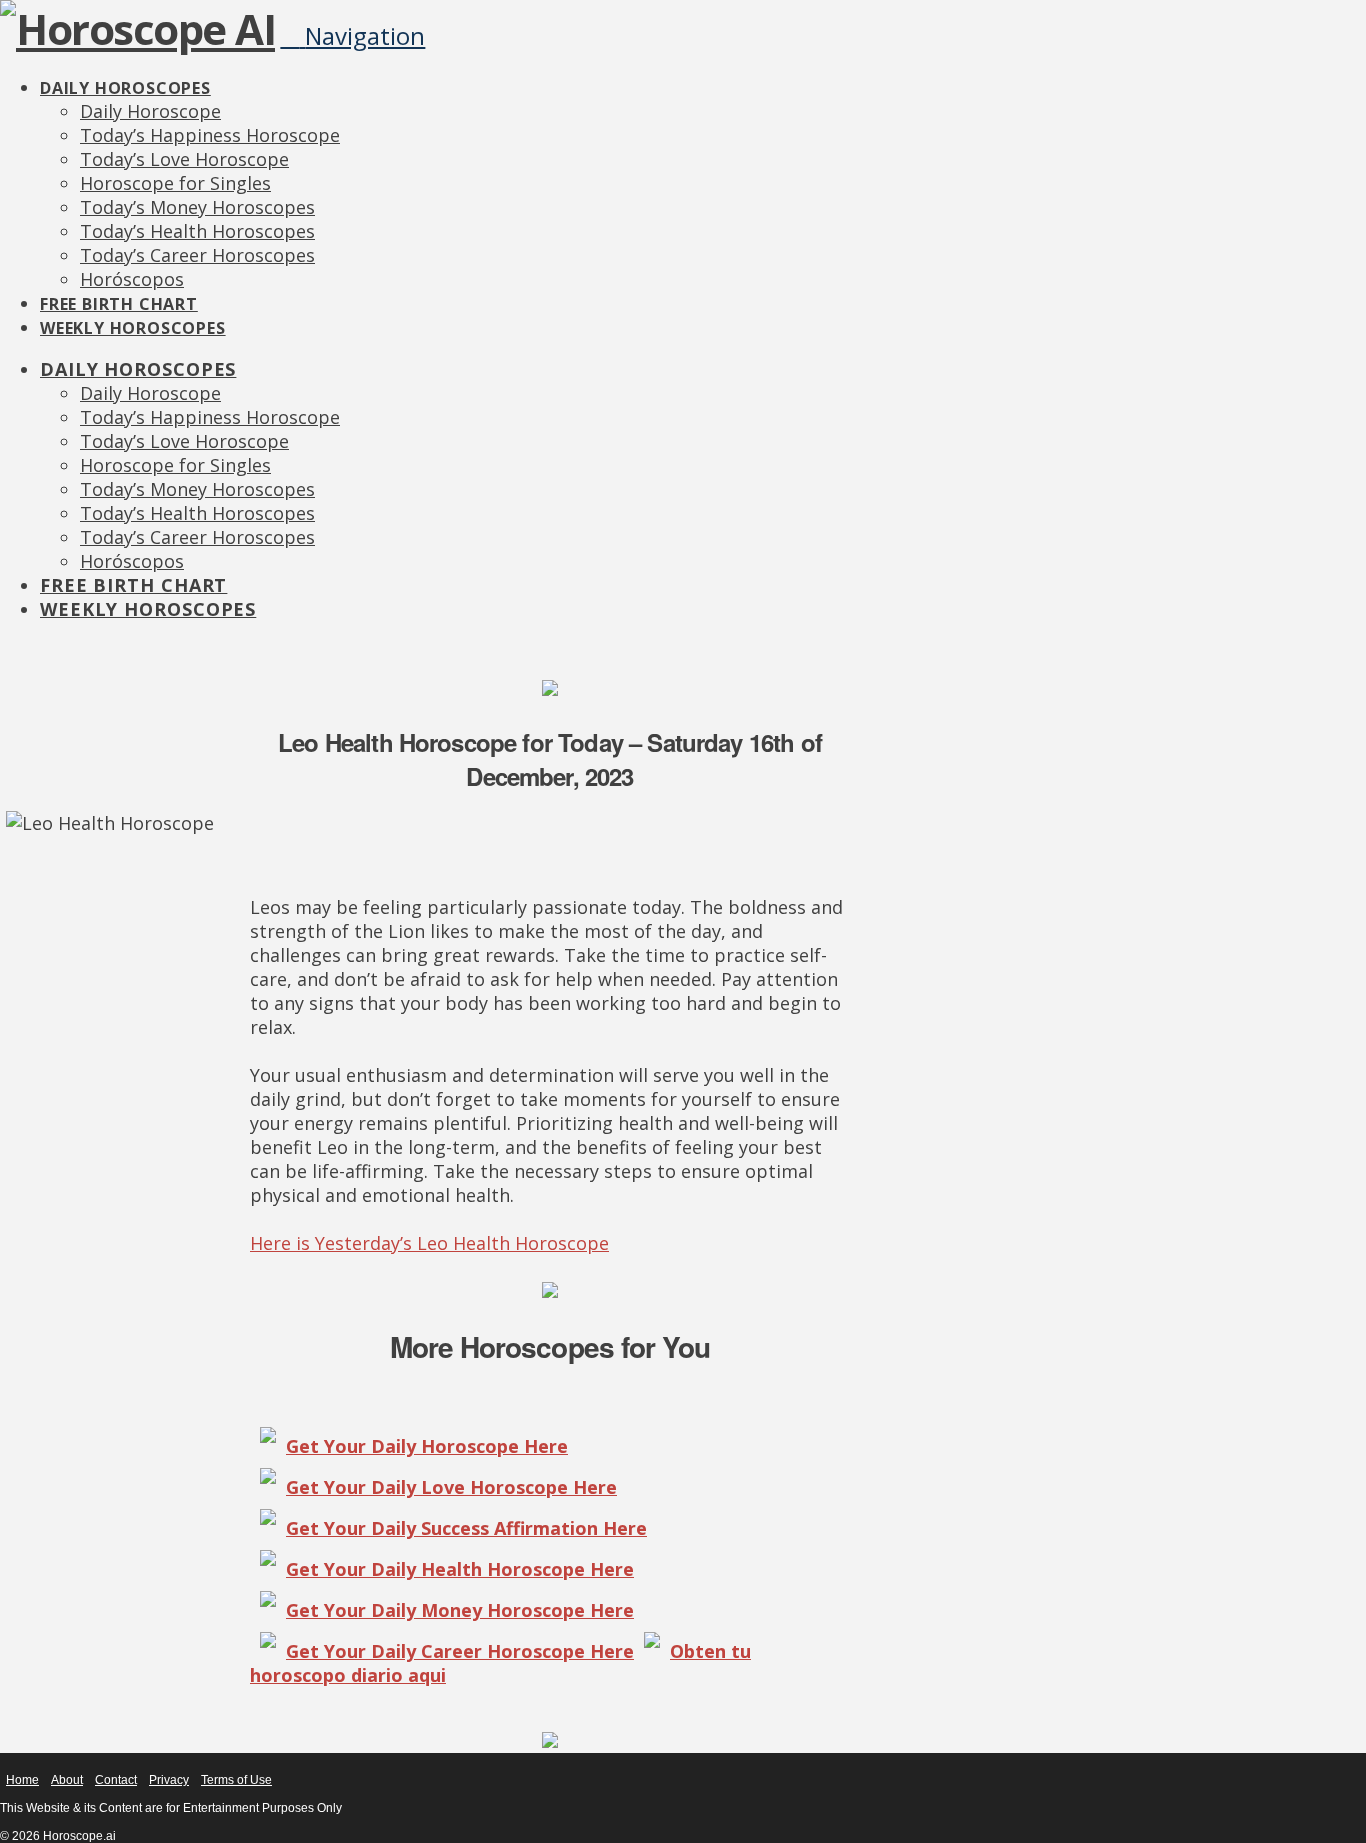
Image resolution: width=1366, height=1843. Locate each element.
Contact (116, 1780)
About (67, 1780)
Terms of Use (236, 1780)
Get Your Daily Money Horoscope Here (460, 1610)
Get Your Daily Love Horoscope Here (451, 1487)
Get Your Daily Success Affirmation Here (466, 1528)
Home (22, 1780)
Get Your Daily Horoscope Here (427, 1446)
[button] (352, 35)
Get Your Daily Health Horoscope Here (460, 1569)
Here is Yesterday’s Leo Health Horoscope (429, 1243)
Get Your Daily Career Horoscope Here (460, 1651)
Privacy (169, 1780)
